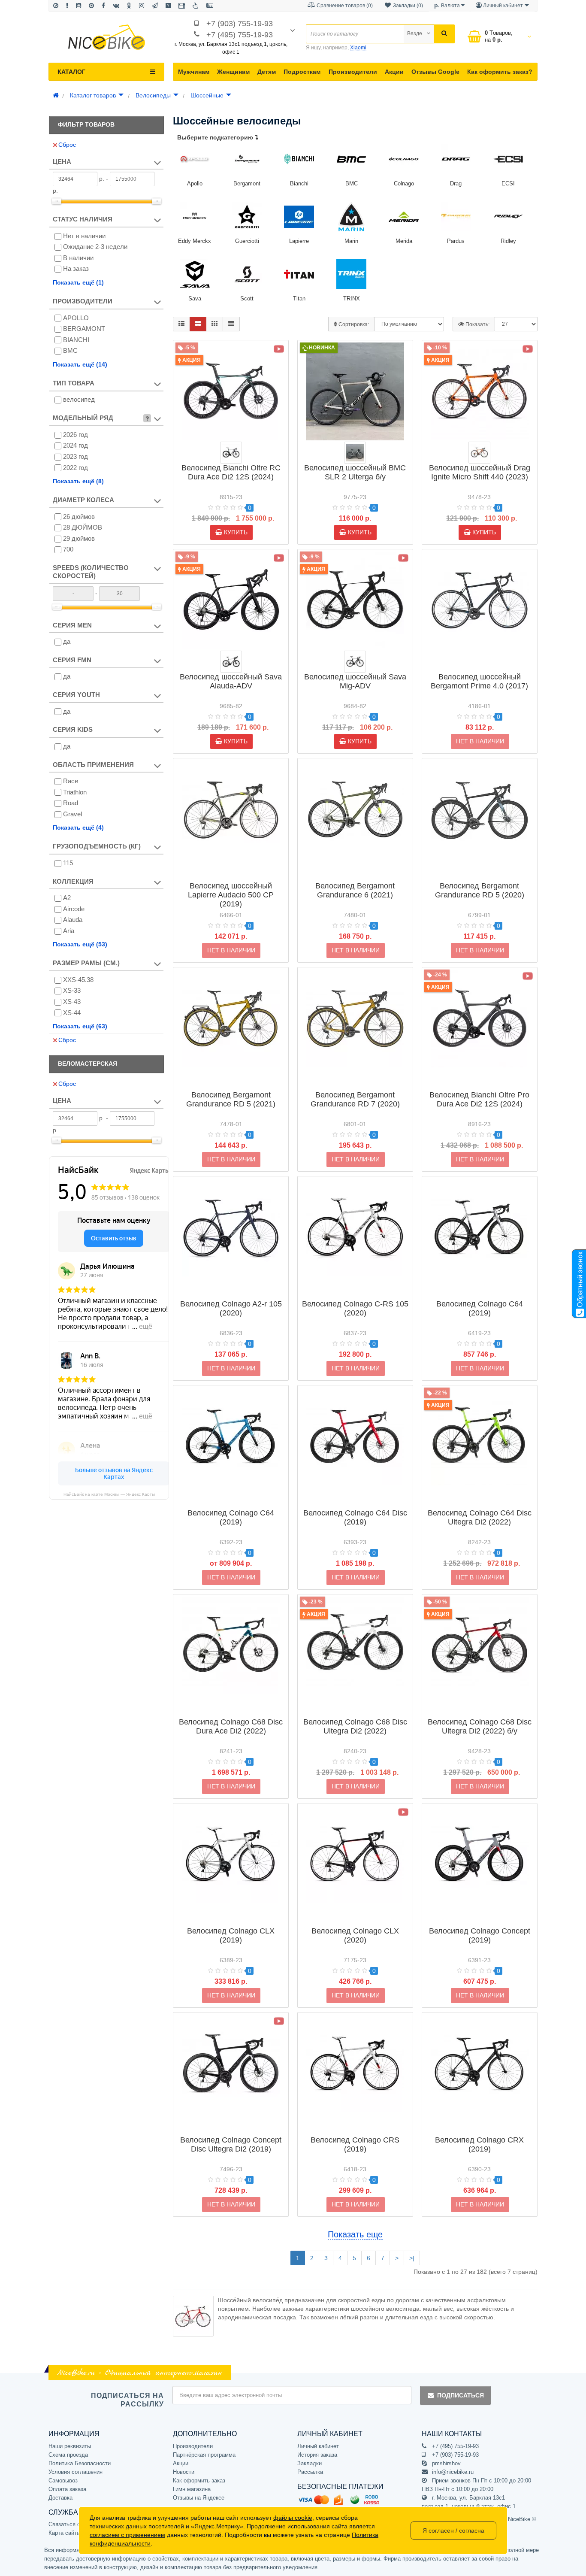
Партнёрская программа (204, 2455)
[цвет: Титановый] (355, 453)
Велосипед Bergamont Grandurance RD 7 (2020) (355, 1099)
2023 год (76, 456)
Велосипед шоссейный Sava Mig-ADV (355, 681)
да (67, 641)
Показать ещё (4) (78, 827)
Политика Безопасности (80, 2463)
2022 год (76, 468)
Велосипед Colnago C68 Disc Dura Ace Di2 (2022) (231, 1726)
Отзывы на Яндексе (199, 2498)
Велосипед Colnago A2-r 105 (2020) (231, 1308)
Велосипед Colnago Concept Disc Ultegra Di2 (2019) (231, 2144)
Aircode (74, 909)
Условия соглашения (76, 2472)
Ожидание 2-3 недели (95, 247)
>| (412, 2258)
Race (71, 781)
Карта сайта (64, 2533)
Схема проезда (68, 2455)
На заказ (76, 268)
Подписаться (461, 2395)
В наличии (78, 258)
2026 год (76, 435)
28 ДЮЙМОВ (83, 527)
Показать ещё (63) (80, 1026)
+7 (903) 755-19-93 (240, 24)
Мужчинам (194, 72)
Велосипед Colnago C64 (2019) (480, 1308)
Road (71, 803)
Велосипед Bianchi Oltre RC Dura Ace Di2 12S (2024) (231, 472)
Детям (267, 72)
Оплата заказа (67, 2489)
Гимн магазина (192, 2489)
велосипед (79, 399)
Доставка (60, 2498)
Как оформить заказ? (500, 72)
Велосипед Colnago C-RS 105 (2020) (355, 1308)
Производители (353, 72)
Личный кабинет (318, 2446)
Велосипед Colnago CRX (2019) (479, 2144)
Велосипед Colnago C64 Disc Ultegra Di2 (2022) (480, 1517)
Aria (69, 931)
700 (68, 549)
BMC (70, 350)
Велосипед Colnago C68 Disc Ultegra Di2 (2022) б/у (480, 1726)
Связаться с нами (72, 2524)
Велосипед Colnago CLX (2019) (231, 1935)
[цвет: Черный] (231, 662)
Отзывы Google (435, 72)
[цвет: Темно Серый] (355, 662)
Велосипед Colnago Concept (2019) (480, 1935)
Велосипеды (154, 95)
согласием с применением (127, 2535)
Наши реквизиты (70, 2446)
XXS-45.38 (78, 980)
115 (68, 863)
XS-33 (72, 990)
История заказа (317, 2455)
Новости (184, 2472)
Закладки (310, 2463)
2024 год (76, 445)
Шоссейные (208, 95)
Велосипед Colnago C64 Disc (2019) (355, 1517)
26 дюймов (79, 517)
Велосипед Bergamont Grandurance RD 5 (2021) (231, 1099)
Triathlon (75, 792)
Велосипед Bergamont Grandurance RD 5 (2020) (480, 890)
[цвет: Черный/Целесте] (231, 453)
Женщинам (233, 72)
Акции (394, 72)
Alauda (73, 920)
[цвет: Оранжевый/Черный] (479, 453)
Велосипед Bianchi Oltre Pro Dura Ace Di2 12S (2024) (479, 1099)
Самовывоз (63, 2481)
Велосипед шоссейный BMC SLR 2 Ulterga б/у (355, 472)
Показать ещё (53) (80, 944)
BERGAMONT (84, 329)
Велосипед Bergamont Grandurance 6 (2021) (355, 890)
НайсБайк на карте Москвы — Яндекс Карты (109, 1494)
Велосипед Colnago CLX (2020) (355, 1935)
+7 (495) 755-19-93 (240, 35)
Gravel (72, 814)
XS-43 (72, 1002)
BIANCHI (76, 340)
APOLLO (76, 318)
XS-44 (72, 1013)
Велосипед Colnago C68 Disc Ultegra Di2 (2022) (355, 1726)
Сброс (67, 145)
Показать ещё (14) (80, 364)
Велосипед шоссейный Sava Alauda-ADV (231, 681)
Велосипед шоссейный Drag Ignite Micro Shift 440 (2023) (480, 472)
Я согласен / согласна (453, 2531)
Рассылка (310, 2472)
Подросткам (302, 72)
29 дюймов (79, 538)
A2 (67, 898)
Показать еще (355, 2234)
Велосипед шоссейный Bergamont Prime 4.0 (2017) (479, 681)
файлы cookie (293, 2518)
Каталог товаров (94, 95)
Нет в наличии (84, 236)
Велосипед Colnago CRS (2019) (355, 2144)
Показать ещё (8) (78, 481)
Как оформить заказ (199, 2481)
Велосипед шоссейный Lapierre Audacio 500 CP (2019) (231, 895)
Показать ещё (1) (78, 282)
